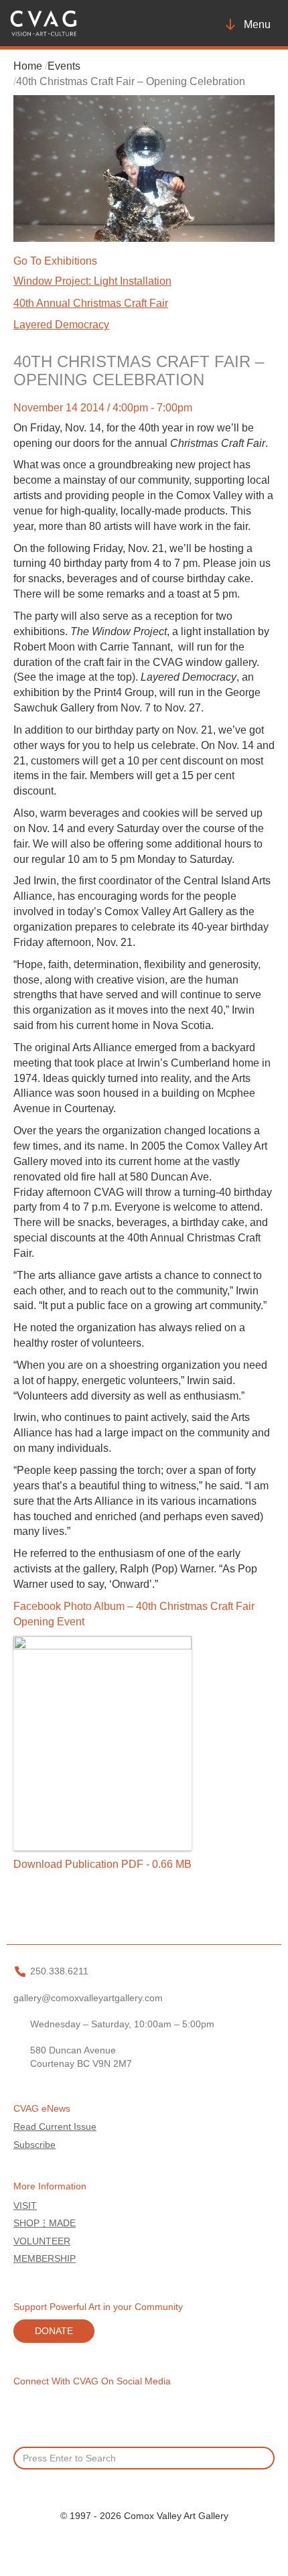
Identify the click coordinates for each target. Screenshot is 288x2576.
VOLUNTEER (42, 2241)
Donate (54, 2331)
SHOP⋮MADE (45, 2223)
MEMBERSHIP (45, 2259)
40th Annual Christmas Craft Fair (91, 303)
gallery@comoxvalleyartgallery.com (88, 1998)
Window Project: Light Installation (92, 281)
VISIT (25, 2206)
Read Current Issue (55, 2127)
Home (28, 66)
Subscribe (34, 2145)
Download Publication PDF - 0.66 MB (102, 1864)
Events (64, 66)
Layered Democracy (61, 325)
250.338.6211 (59, 1971)
